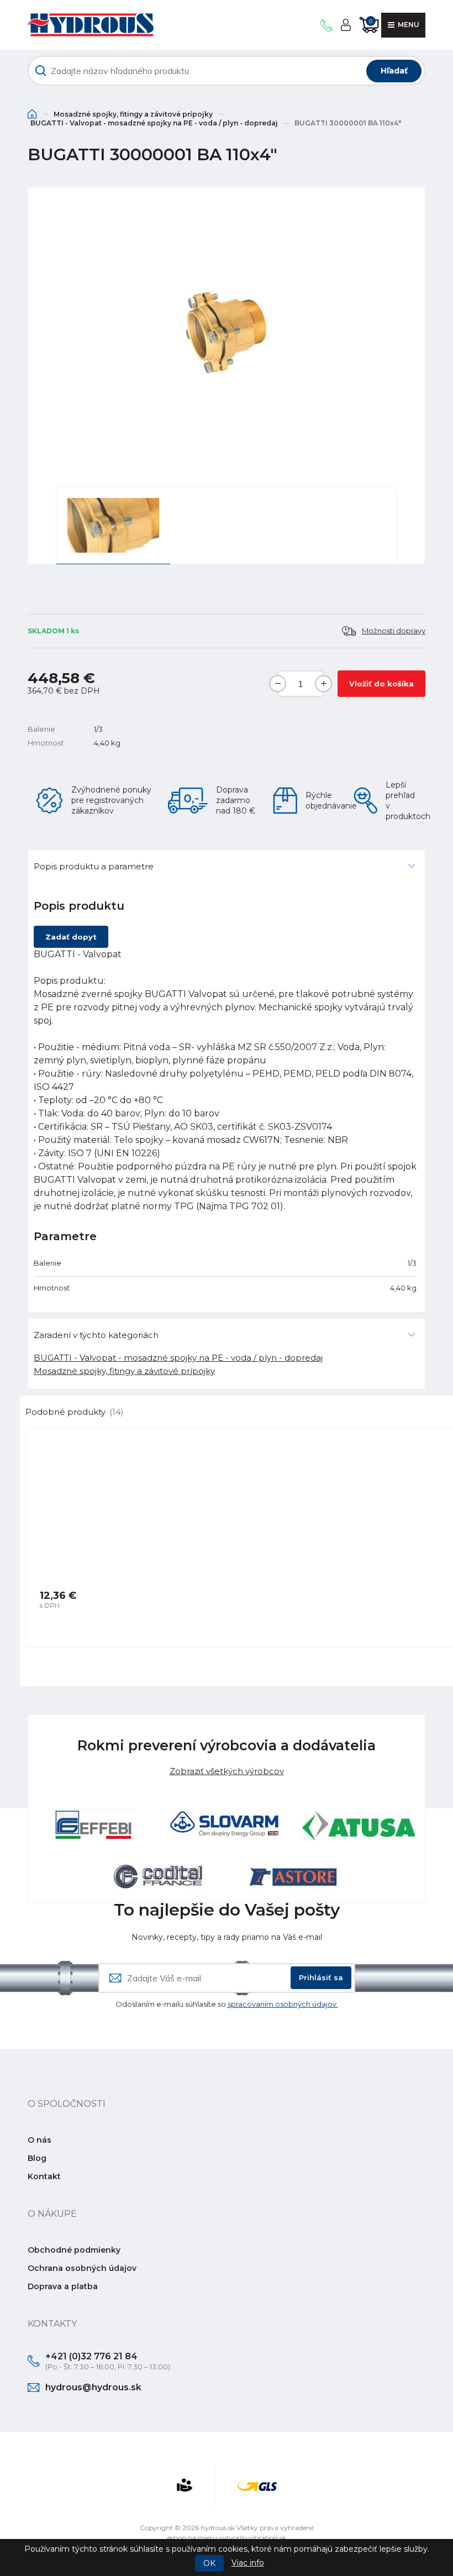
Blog (37, 2158)
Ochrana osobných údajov (82, 2268)
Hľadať (394, 71)
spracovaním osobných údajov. (283, 2004)
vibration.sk (267, 2538)
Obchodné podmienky (74, 2250)
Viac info (248, 2563)
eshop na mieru (192, 2538)
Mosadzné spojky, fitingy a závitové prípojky (133, 114)
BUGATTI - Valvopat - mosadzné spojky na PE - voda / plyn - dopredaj (154, 123)
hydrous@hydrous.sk (93, 2387)
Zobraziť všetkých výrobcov (227, 1771)
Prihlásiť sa (321, 1977)
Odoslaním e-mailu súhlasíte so (227, 2004)
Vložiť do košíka (381, 684)
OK (209, 2563)
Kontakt (44, 2176)
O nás (39, 2140)
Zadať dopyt (71, 937)
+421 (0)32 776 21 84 (91, 2356)
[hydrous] (91, 25)
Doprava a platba (63, 2286)
